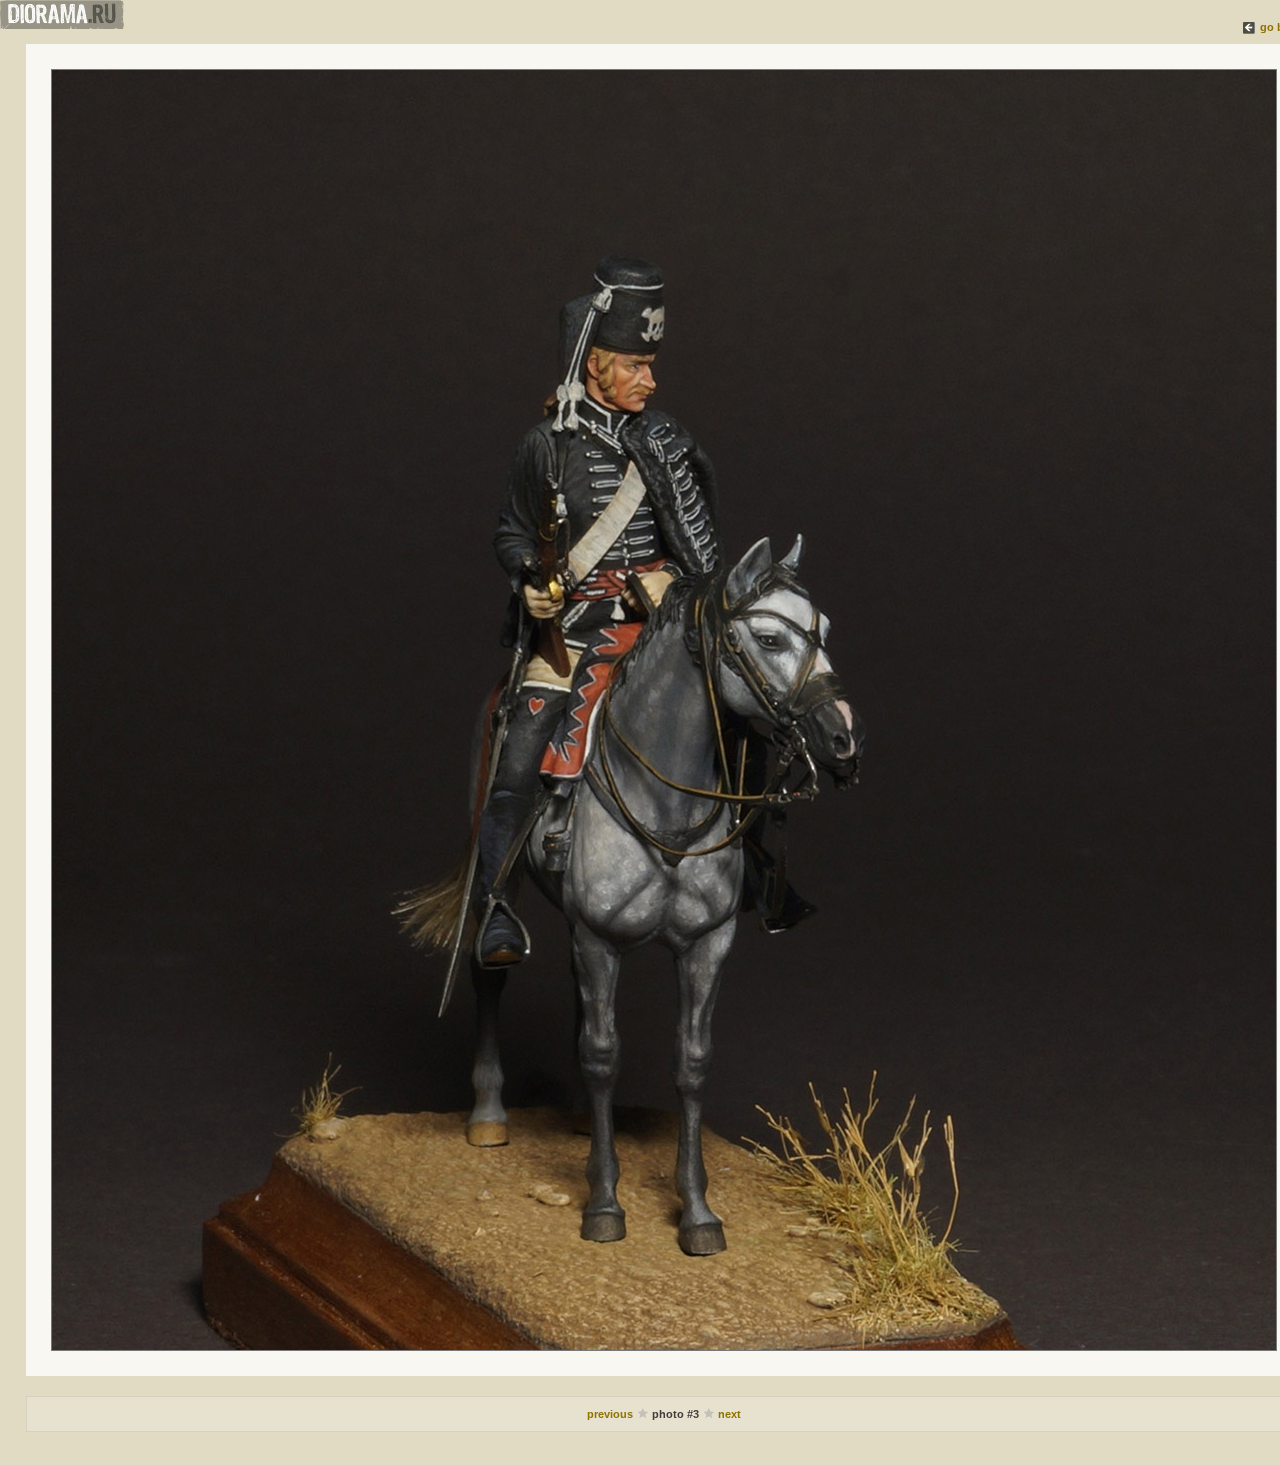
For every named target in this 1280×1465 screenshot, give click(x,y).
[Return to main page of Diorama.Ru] (62, 25)
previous (611, 1414)
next (729, 1414)
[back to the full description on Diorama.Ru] (1250, 27)
